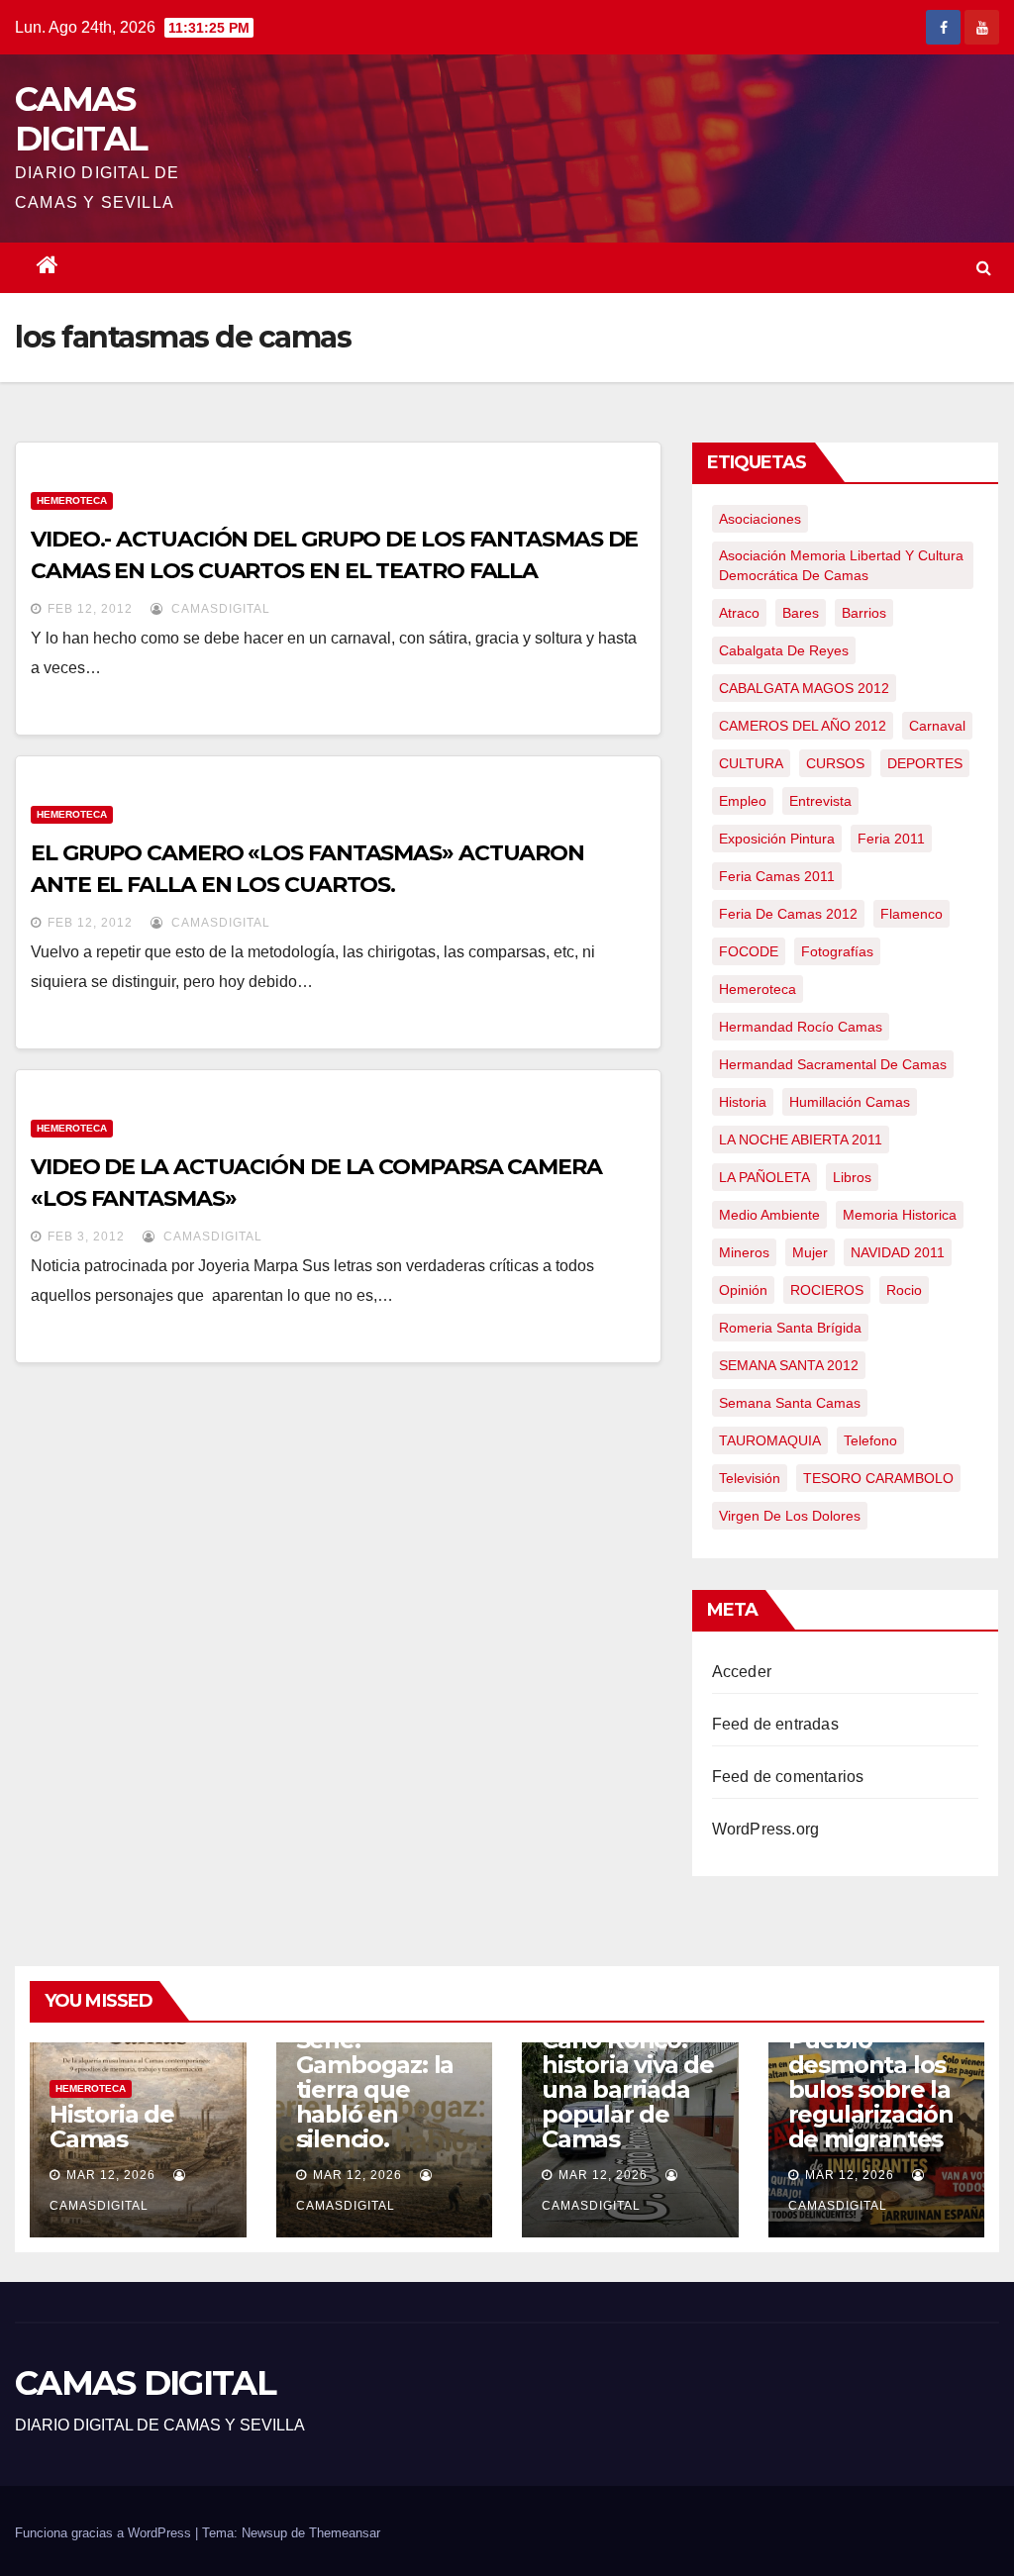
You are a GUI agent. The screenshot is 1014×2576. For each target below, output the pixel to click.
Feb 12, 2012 (90, 609)
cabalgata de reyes (784, 650)
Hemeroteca (72, 500)
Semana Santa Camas (790, 1403)
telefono (870, 1440)
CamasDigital (219, 609)
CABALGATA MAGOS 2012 (804, 688)
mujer (810, 1252)
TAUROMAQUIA (770, 1440)
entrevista (820, 801)
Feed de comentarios (788, 1777)
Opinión (743, 1290)
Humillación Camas (850, 1102)
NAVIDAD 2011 (898, 1252)
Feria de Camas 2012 (788, 914)
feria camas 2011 (777, 876)
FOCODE (749, 951)
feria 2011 (891, 839)
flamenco (912, 914)
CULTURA (751, 763)
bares (801, 613)
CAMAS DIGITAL (81, 119)
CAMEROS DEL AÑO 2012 (803, 726)
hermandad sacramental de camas (833, 1064)
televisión (750, 1478)
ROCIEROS (827, 1290)
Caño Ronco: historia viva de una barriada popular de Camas (628, 2089)
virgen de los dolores (790, 1516)
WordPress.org (766, 1829)
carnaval (937, 726)
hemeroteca (758, 989)
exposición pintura (777, 839)
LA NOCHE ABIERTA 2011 (801, 1139)
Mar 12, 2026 (111, 2175)
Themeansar (345, 2533)
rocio (904, 1290)
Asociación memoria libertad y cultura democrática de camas (841, 565)
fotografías (837, 951)
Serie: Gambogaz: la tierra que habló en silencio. (375, 2089)
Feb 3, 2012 (86, 1237)
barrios (864, 613)
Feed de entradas (775, 1724)
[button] (984, 268)
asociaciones (760, 519)
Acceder (742, 1672)
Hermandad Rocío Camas (801, 1027)
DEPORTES (925, 763)
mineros (744, 1252)
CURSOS (835, 763)
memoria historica (900, 1215)
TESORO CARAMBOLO (878, 1478)
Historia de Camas (112, 2127)
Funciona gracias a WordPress (105, 2533)
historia (743, 1102)
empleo (743, 801)
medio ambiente (769, 1215)
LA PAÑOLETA (764, 1177)
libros (852, 1177)
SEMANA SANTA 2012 (789, 1365)
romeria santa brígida (790, 1328)
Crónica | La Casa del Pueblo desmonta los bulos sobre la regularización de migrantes (871, 2065)
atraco (739, 613)
